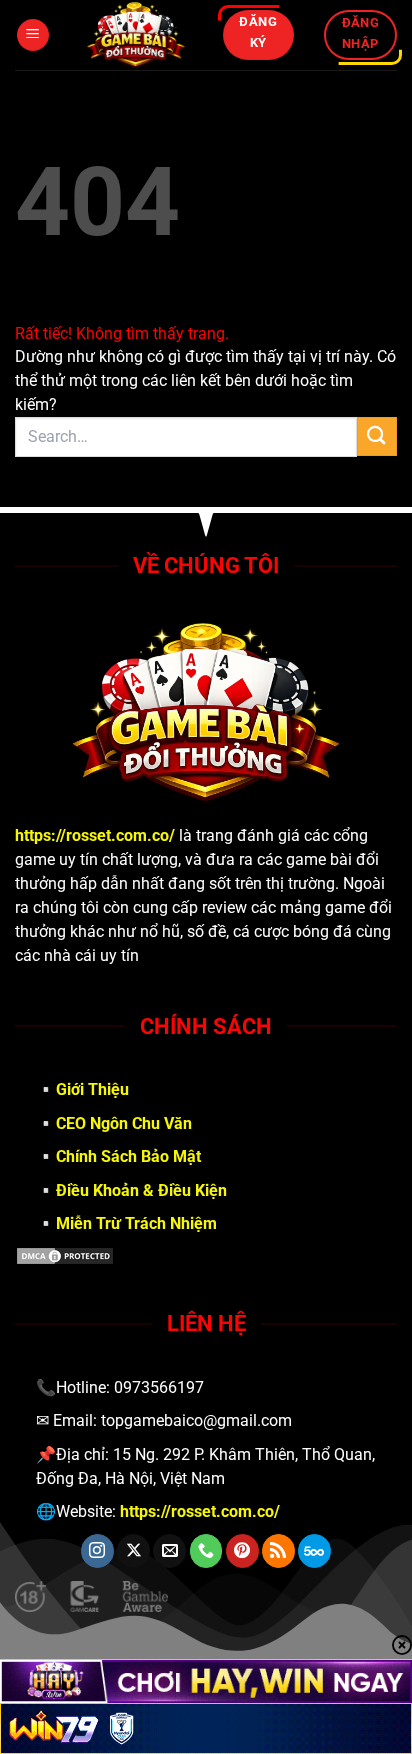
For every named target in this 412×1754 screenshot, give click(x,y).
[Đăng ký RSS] (278, 1551)
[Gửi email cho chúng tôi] (169, 1551)
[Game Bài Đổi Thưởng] (136, 35)
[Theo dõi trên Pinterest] (242, 1551)
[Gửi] (377, 436)
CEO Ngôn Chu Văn (124, 1123)
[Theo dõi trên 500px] (314, 1551)
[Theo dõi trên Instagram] (97, 1551)
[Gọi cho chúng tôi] (206, 1551)
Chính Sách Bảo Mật (128, 1156)
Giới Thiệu (92, 1089)
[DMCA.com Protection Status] (206, 1256)
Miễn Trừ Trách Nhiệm (136, 1223)
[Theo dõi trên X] (133, 1551)
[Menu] (33, 35)
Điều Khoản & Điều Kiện (141, 1190)
